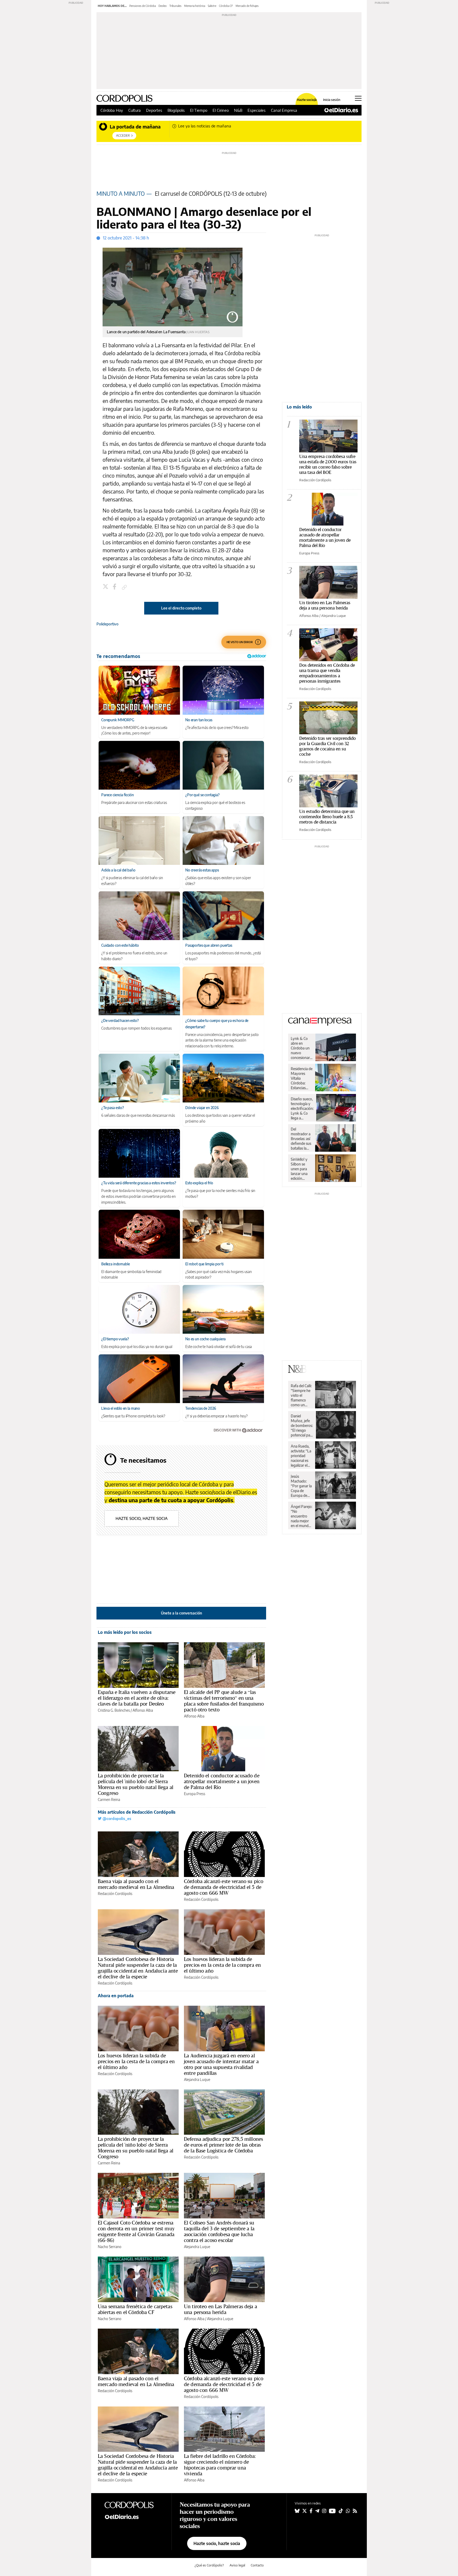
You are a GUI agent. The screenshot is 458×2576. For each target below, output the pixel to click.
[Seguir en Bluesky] (297, 2511)
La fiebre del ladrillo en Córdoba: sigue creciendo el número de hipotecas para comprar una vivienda (220, 2465)
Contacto (257, 2565)
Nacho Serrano (110, 2247)
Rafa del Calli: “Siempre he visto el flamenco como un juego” (301, 1395)
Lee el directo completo (181, 608)
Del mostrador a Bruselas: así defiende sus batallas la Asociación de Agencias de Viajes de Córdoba (301, 1139)
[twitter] (106, 587)
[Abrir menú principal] (358, 98)
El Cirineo (221, 110)
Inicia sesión (332, 100)
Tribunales (175, 6)
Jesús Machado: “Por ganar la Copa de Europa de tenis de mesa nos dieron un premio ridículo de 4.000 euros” (302, 1486)
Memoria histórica (195, 6)
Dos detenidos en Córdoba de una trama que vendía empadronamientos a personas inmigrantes (327, 673)
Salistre (212, 6)
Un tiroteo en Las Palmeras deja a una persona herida (221, 2309)
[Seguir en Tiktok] (341, 2511)
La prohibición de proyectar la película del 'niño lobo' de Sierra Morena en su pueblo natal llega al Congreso (136, 1784)
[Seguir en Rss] (355, 2511)
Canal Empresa (284, 110)
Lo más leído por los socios (125, 1632)
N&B (238, 110)
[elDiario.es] (134, 2517)
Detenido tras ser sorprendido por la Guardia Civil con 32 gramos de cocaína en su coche (327, 746)
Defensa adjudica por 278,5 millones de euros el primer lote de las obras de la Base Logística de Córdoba (223, 2145)
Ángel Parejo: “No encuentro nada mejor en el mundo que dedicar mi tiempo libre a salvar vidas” (301, 1516)
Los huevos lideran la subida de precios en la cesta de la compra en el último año (222, 1965)
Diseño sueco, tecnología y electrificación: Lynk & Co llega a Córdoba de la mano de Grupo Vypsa (302, 1109)
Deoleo (163, 6)
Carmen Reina (109, 1799)
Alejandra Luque (197, 2079)
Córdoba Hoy (112, 110)
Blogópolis (176, 110)
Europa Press (195, 1794)
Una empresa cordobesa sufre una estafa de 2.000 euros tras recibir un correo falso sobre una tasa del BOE (328, 464)
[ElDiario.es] (341, 110)
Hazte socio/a (307, 100)
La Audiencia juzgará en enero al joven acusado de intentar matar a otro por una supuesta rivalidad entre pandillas (221, 2064)
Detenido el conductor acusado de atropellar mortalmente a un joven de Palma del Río (222, 1781)
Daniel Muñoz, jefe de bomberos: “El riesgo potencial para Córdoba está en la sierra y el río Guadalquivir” (302, 1426)
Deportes (154, 110)
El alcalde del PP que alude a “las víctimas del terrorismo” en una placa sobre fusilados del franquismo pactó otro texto (224, 1701)
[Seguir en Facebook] (311, 2511)
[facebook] (115, 587)
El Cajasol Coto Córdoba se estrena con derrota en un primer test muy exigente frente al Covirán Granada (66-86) (136, 2231)
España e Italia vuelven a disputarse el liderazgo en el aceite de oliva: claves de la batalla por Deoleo (137, 1698)
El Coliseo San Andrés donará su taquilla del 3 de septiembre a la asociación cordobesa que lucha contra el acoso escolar (219, 2231)
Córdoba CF (226, 6)
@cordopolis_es (116, 1819)
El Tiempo (199, 110)
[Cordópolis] (134, 2504)
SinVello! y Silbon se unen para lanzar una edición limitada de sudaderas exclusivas (300, 1169)
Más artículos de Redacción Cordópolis (137, 1812)
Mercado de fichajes (247, 6)
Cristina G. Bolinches (114, 1710)
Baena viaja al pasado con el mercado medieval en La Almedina (136, 1884)
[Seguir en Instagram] (324, 2511)
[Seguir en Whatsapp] (348, 2511)
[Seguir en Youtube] (332, 2511)
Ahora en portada (116, 1996)
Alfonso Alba (143, 1710)
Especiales (257, 110)
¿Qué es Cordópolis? (209, 2565)
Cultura (135, 110)
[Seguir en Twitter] (305, 2511)
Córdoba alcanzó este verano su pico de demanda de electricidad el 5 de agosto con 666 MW (224, 1887)
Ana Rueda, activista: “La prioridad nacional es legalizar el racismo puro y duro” (301, 1456)
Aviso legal (237, 2565)
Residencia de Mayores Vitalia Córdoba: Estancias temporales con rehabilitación (302, 1078)
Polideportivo (107, 624)
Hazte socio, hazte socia (142, 1518)
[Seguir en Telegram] (317, 2511)
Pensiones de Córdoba (143, 6)
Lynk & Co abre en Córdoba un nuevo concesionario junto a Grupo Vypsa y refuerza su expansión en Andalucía (302, 1048)
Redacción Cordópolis (115, 1894)
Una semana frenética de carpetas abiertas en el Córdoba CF (135, 2309)
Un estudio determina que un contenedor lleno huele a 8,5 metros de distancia (327, 817)
